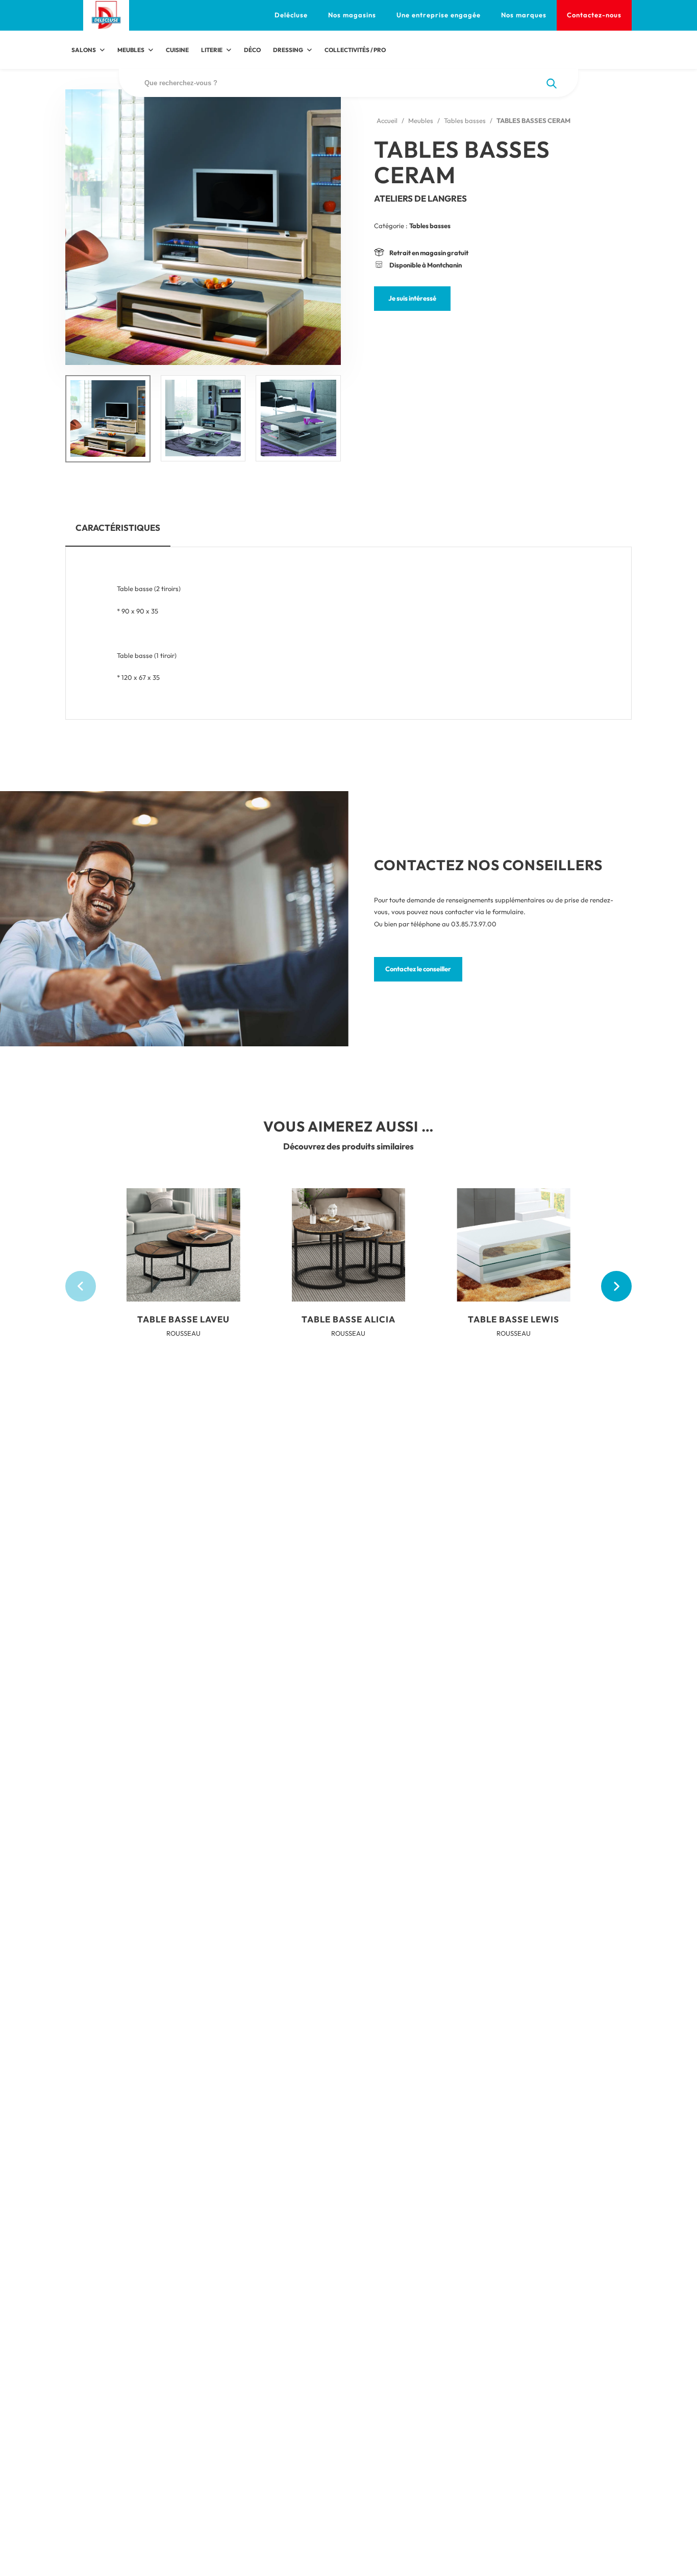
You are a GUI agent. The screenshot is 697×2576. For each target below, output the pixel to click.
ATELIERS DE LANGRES (420, 198)
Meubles (421, 120)
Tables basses (465, 120)
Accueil (387, 120)
